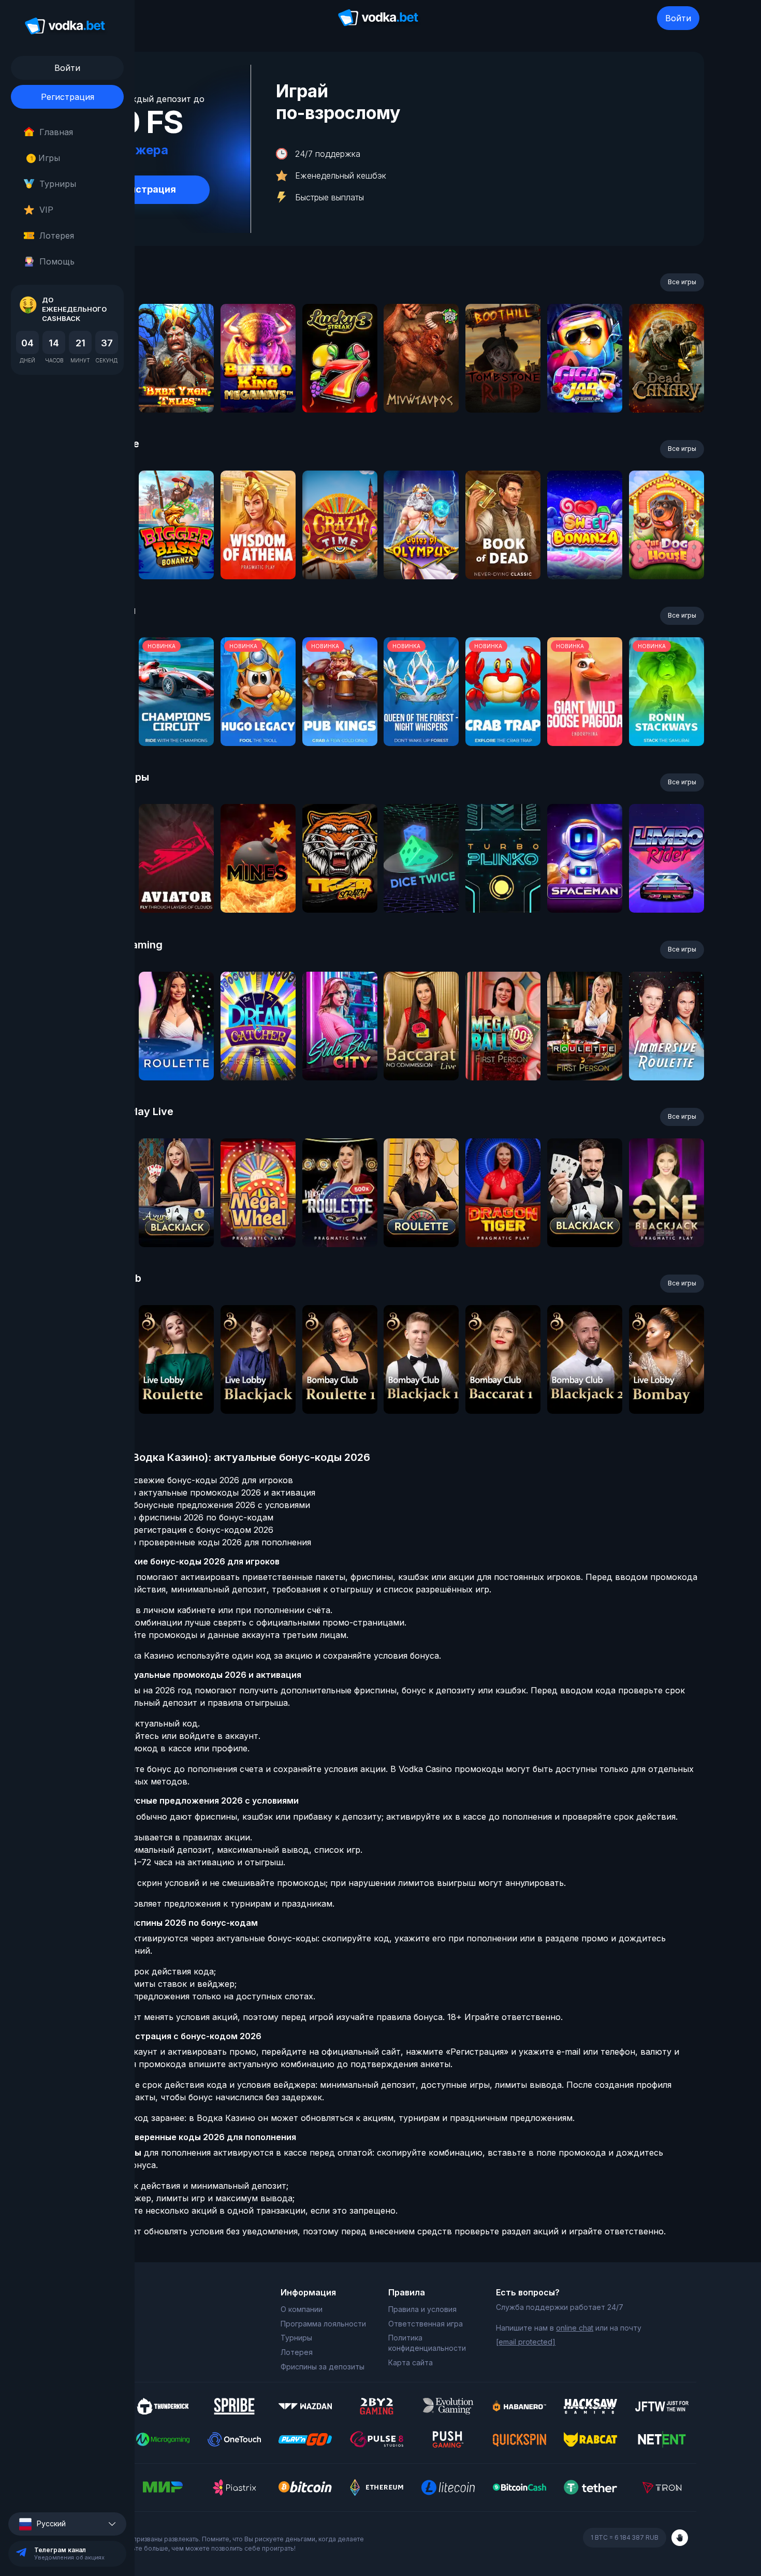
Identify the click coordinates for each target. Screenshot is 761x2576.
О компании (302, 2309)
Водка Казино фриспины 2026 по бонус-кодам (175, 1517)
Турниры (58, 184)
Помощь (57, 261)
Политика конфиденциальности (427, 2343)
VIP (46, 210)
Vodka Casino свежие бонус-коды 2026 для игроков (185, 1480)
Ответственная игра (426, 2324)
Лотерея (57, 236)
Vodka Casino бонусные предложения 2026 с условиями (194, 1505)
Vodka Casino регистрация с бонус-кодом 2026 (175, 1530)
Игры (45, 158)
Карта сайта (411, 2362)
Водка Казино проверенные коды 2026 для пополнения (194, 1542)
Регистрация (68, 97)
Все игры (682, 282)
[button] (67, 2524)
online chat (575, 2328)
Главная (56, 132)
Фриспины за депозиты (323, 2367)
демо (176, 386)
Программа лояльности (323, 2324)
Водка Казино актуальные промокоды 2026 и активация (196, 1492)
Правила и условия (422, 2309)
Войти (678, 18)
